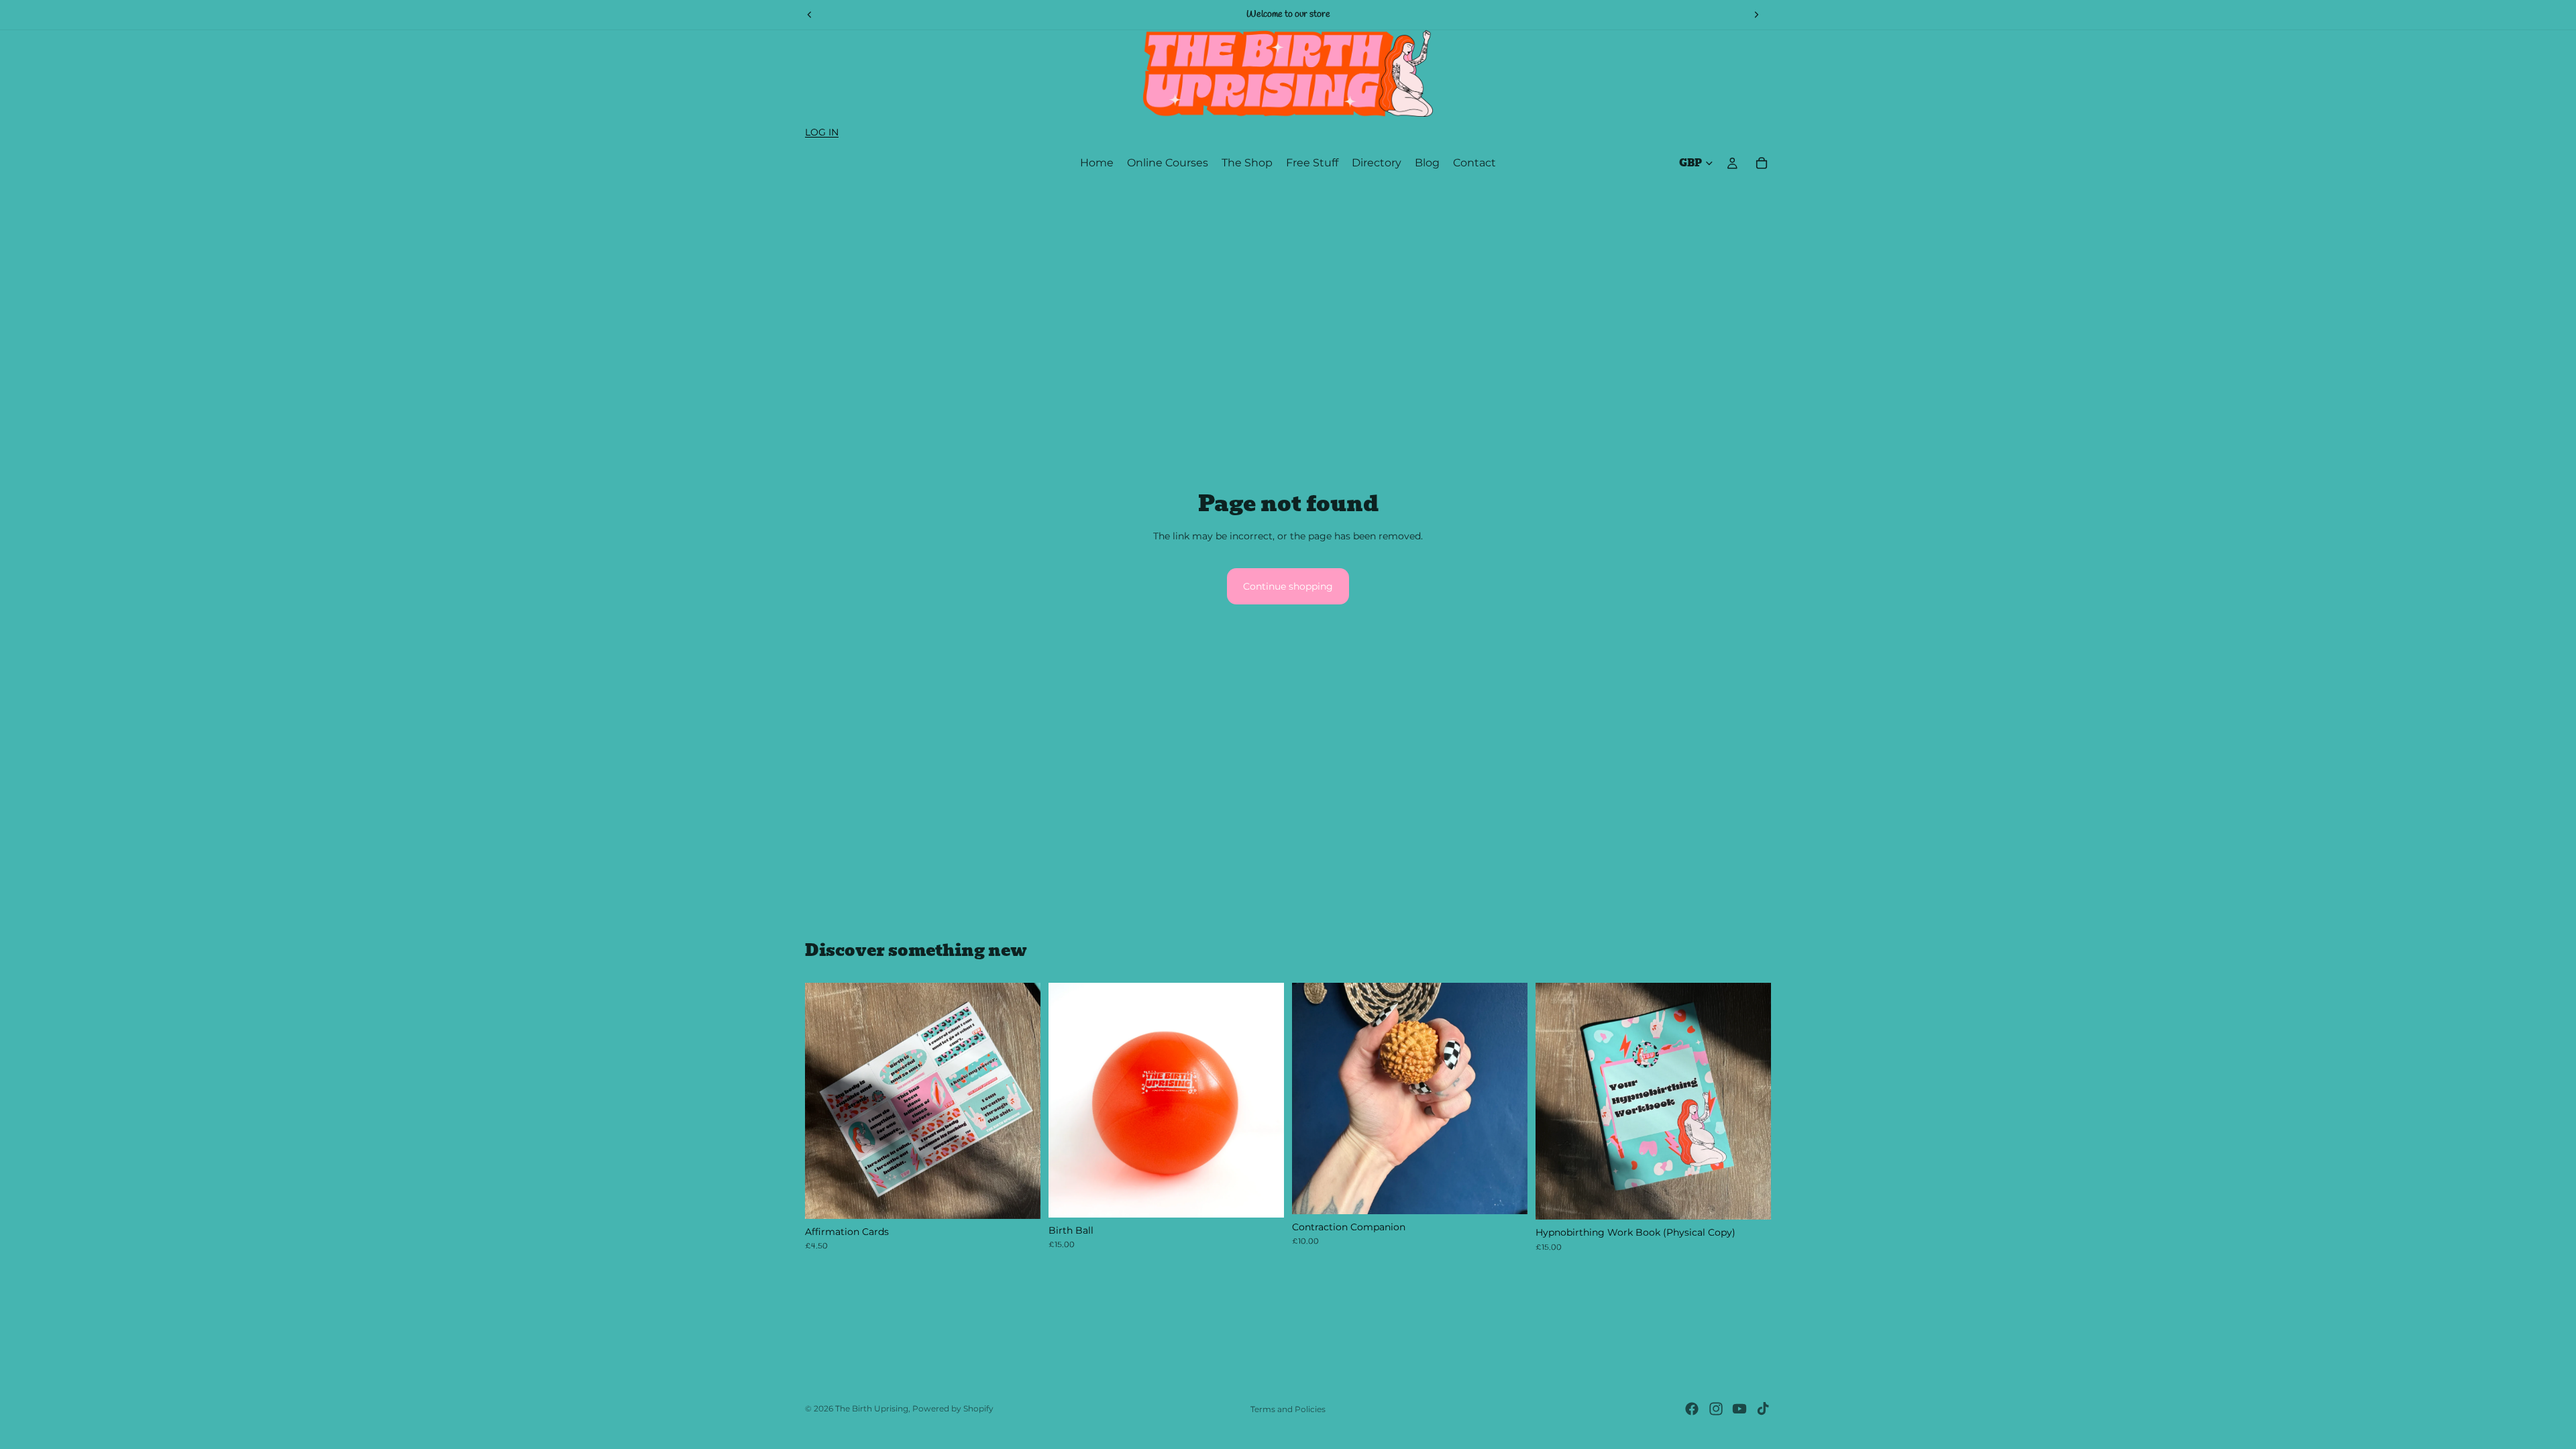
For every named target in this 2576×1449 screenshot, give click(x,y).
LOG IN (822, 132)
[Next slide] (1756, 15)
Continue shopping (1288, 586)
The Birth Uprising (872, 1408)
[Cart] (1762, 163)
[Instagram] (1716, 1409)
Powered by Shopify (953, 1408)
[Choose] (1263, 1197)
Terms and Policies (1288, 1409)
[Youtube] (1739, 1409)
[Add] (1020, 1198)
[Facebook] (1692, 1409)
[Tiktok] (1763, 1409)
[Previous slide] (810, 15)
